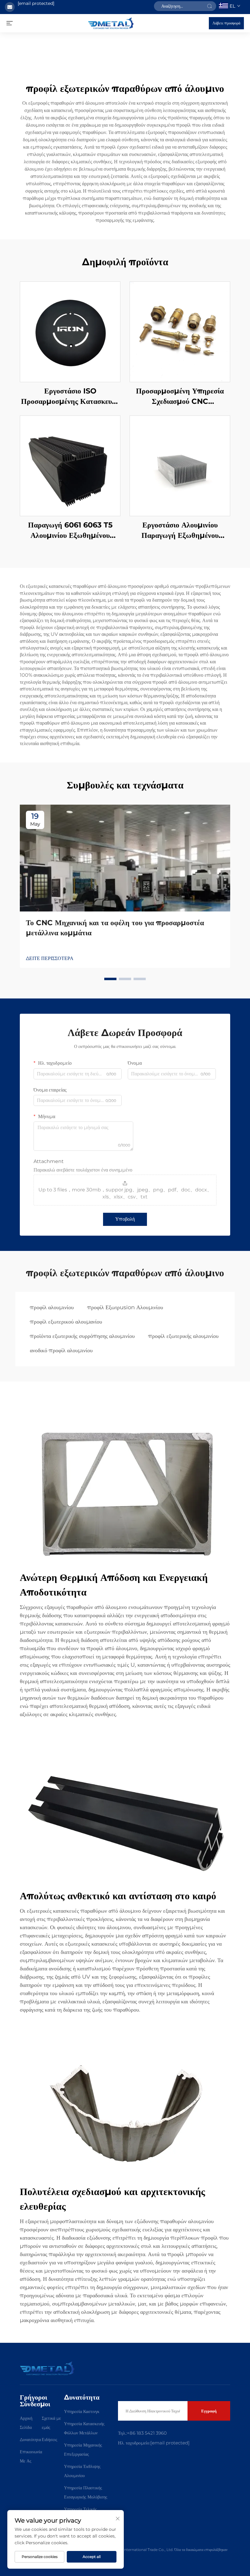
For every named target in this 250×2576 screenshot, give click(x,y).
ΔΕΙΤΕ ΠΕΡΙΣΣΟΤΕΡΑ (50, 958)
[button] (110, 979)
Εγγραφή (209, 2411)
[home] (111, 23)
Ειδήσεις (50, 2440)
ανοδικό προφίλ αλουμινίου (61, 1350)
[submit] (209, 6)
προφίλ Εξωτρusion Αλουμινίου (125, 1307)
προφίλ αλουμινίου (52, 1307)
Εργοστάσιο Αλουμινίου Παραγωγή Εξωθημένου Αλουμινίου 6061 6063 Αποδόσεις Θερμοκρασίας (180, 530)
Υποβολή (125, 1219)
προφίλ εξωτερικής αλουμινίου (183, 1336)
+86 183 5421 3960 (147, 2433)
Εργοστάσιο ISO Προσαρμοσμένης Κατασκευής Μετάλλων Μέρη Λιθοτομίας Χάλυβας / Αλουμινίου (70, 396)
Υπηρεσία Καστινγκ (82, 2411)
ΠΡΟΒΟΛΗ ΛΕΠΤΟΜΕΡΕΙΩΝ (70, 332)
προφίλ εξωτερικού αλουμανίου (66, 1322)
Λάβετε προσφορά (226, 23)
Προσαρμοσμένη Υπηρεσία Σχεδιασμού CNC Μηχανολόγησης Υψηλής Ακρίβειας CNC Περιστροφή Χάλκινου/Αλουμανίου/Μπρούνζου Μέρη (180, 396)
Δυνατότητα (30, 2440)
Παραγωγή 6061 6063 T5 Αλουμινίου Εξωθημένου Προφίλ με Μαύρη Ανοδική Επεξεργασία (70, 530)
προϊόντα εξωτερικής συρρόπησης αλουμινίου (82, 1336)
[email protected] (36, 3)
